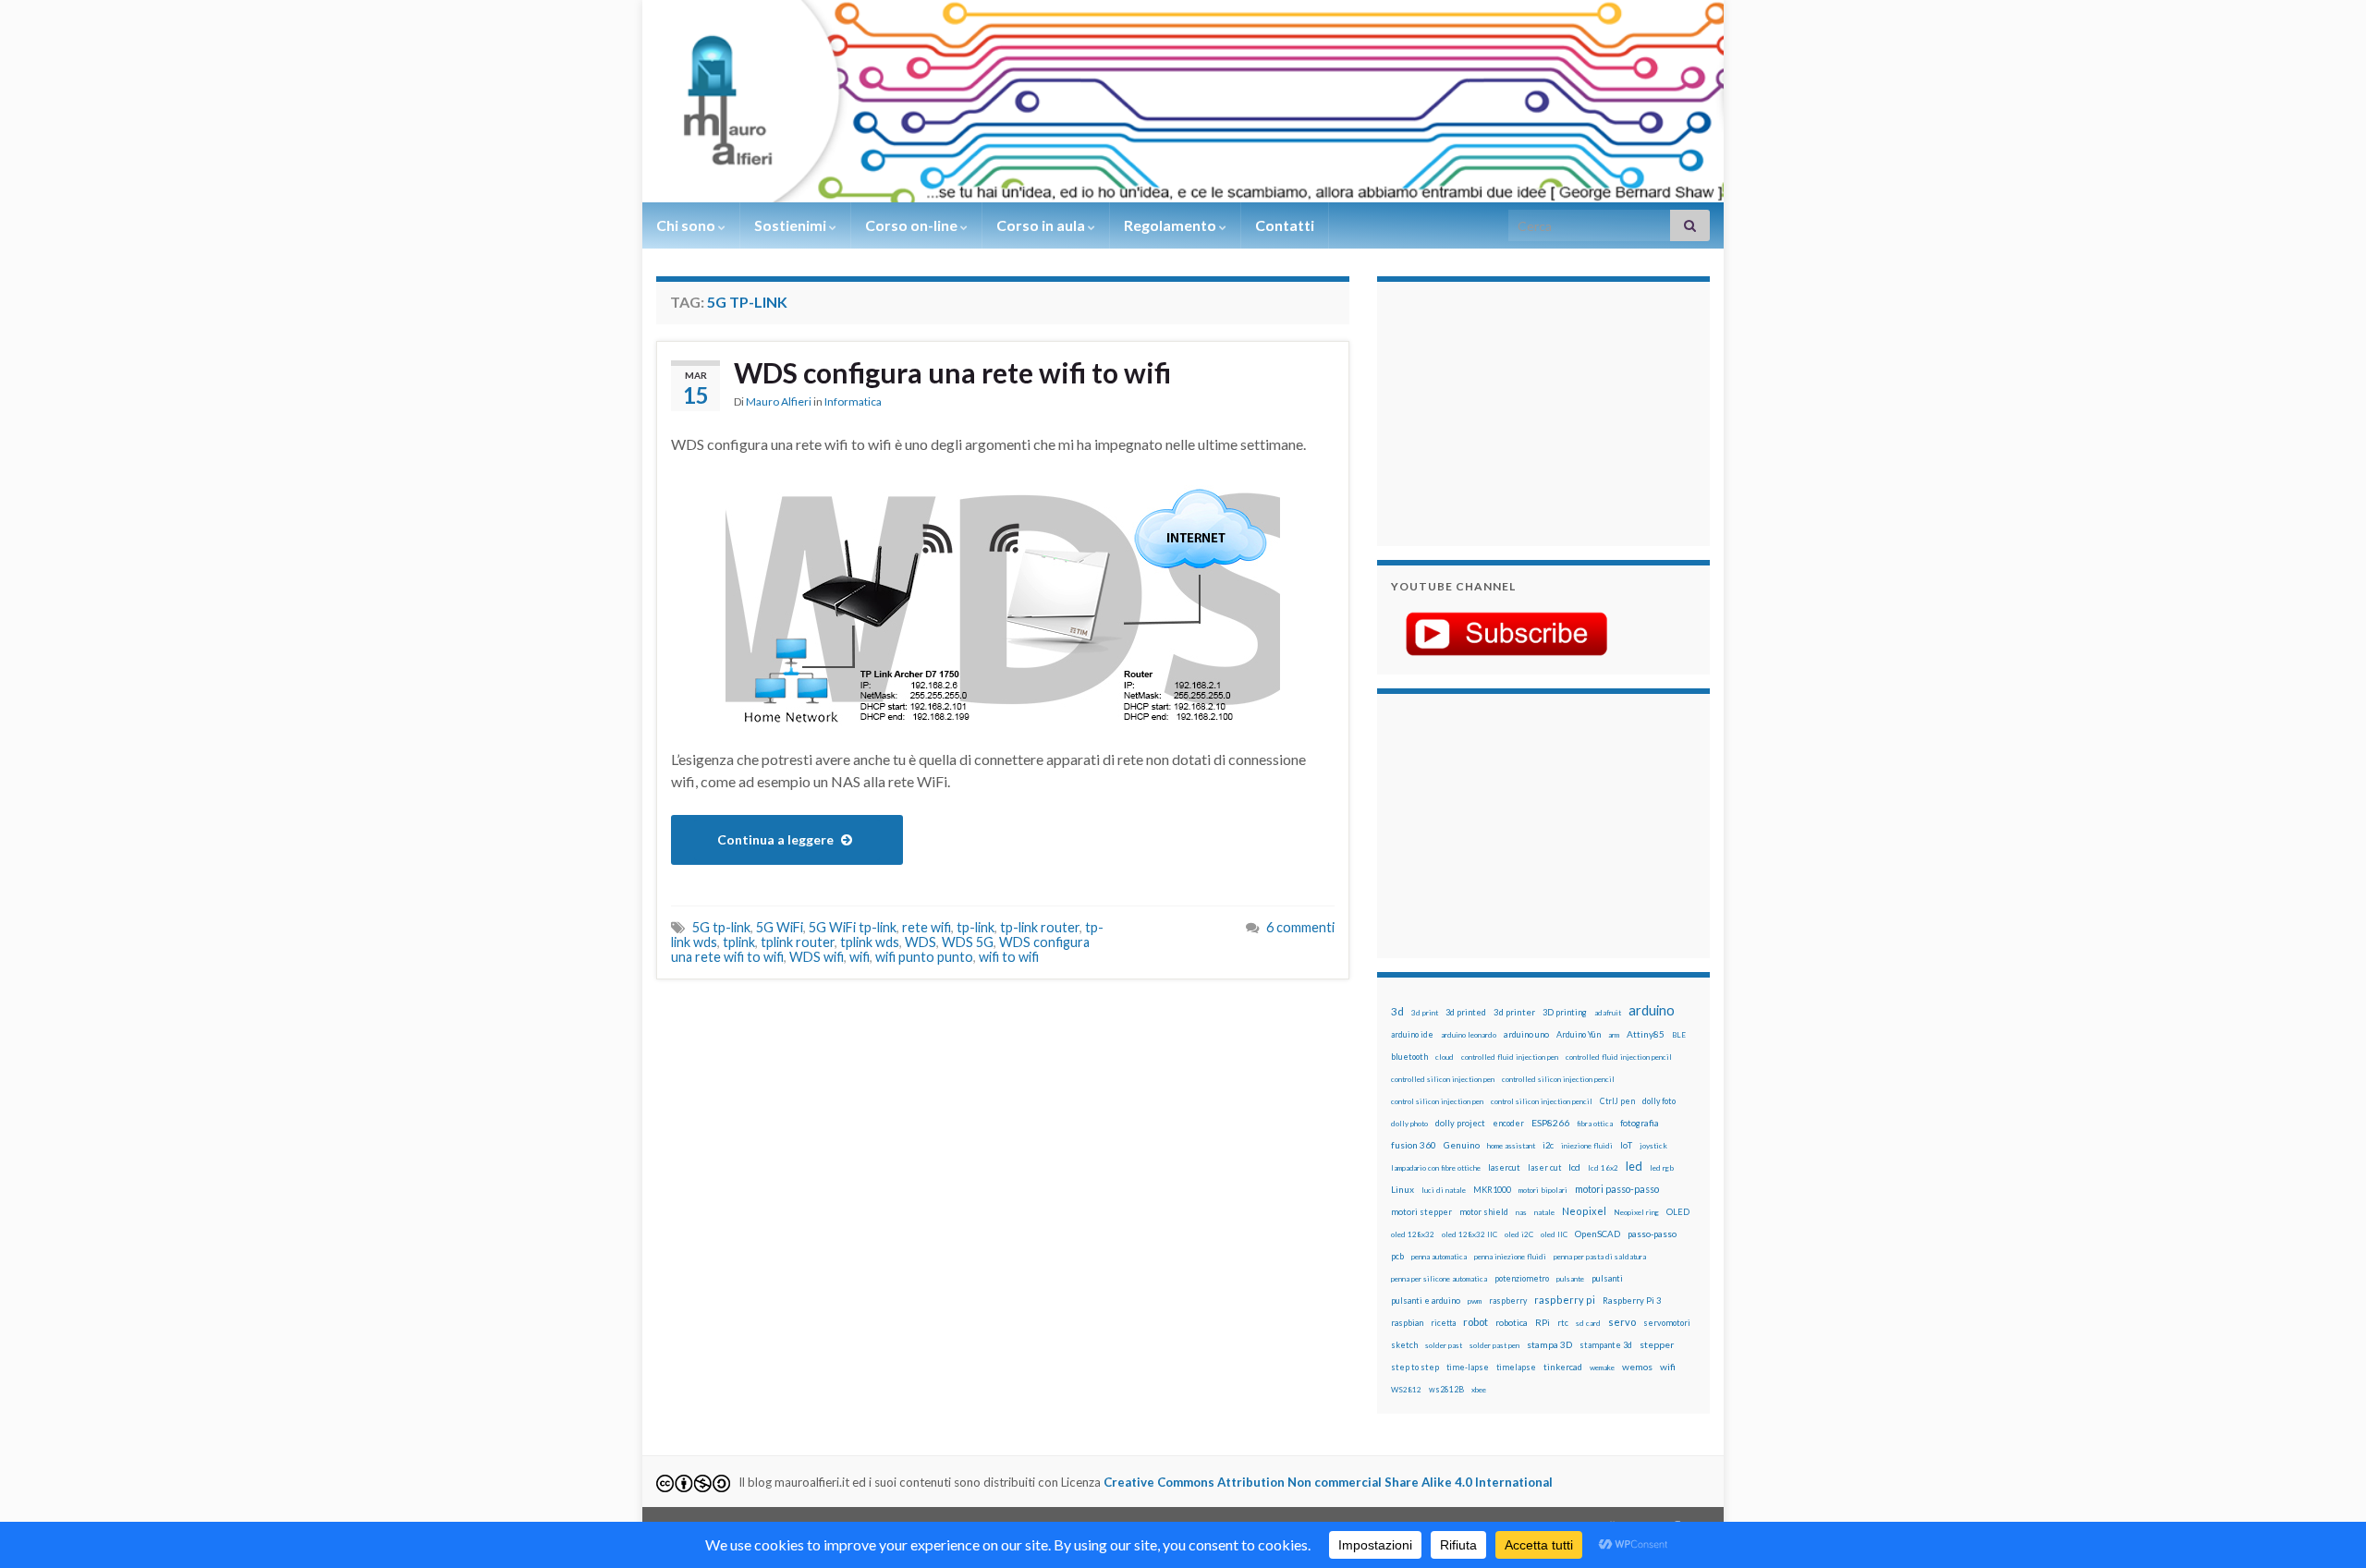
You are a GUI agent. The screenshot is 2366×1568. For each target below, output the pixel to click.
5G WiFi (780, 927)
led (1634, 1167)
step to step (1415, 1367)
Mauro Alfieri (779, 401)
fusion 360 (1414, 1145)
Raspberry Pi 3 (1632, 1301)
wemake (1602, 1367)
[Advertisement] (1506, 411)
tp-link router (1040, 927)
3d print (1425, 1013)
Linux (1403, 1189)
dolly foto (1659, 1101)
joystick (1653, 1146)
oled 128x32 (1413, 1234)
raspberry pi (1565, 1300)
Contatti (1285, 225)
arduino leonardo (1469, 1035)
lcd (1574, 1167)
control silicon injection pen (1437, 1101)
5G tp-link (721, 927)
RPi (1543, 1322)
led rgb (1662, 1168)
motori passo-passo (1617, 1189)
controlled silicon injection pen (1443, 1079)
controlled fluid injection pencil (1619, 1057)
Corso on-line (913, 225)
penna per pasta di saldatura (1600, 1257)
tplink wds (870, 942)
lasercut (1504, 1167)
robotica (1512, 1323)
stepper (1657, 1344)
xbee (1479, 1390)
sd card (1588, 1323)
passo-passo (1652, 1234)
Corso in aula (1042, 225)
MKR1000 (1492, 1190)
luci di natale (1444, 1190)
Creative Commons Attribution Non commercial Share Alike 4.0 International (1328, 1482)
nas (1521, 1212)
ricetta (1443, 1323)
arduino (1652, 1010)
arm (1614, 1035)
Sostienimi (792, 225)
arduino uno (1526, 1034)
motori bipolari (1543, 1190)
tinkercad (1563, 1367)
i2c (1548, 1145)
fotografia (1640, 1123)
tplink (739, 942)
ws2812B (1446, 1389)
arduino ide (1412, 1035)
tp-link (976, 927)
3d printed (1466, 1012)
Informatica (853, 401)
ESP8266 (1550, 1123)
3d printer (1514, 1012)
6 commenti (1300, 927)
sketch (1404, 1345)
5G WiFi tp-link (853, 927)
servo (1622, 1322)
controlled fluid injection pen (1510, 1057)
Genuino (1462, 1145)
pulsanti (1607, 1278)
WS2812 (1406, 1390)
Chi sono (687, 225)
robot (1476, 1322)
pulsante (1570, 1279)
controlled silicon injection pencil (1558, 1079)
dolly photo (1409, 1124)
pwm (1475, 1301)
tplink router (798, 942)
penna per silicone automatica (1439, 1279)
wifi (860, 957)
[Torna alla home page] (1183, 101)
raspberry (1508, 1301)
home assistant (1511, 1146)
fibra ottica (1595, 1124)
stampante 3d (1606, 1345)
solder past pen (1494, 1345)
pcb (1397, 1256)
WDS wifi (817, 957)
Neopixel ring (1636, 1212)
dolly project (1460, 1123)
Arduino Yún (1579, 1034)
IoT (1626, 1145)
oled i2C (1519, 1234)
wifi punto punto (924, 957)
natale (1544, 1212)
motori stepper (1421, 1212)
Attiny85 (1646, 1034)
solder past (1444, 1345)
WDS (921, 942)
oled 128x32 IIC (1470, 1234)
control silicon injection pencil (1542, 1101)
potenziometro (1522, 1278)
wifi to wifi (1009, 957)
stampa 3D (1549, 1344)
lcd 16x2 (1603, 1168)
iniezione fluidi (1587, 1146)
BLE (1679, 1035)
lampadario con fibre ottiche (1436, 1168)
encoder (1508, 1123)
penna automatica (1439, 1257)
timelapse (1516, 1367)
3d (1397, 1011)
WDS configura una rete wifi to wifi (952, 372)
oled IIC (1554, 1234)
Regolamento (1171, 225)
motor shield (1484, 1212)
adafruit (1608, 1013)
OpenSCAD (1598, 1234)
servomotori (1667, 1323)
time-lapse (1468, 1367)
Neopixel (1584, 1211)
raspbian (1407, 1323)
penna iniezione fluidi (1510, 1257)
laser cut (1544, 1167)
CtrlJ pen (1617, 1101)
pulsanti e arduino (1426, 1301)
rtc (1563, 1323)
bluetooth (1409, 1057)
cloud (1445, 1057)
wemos (1637, 1367)
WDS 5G (968, 942)
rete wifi (927, 927)
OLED (1678, 1212)
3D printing (1565, 1012)
